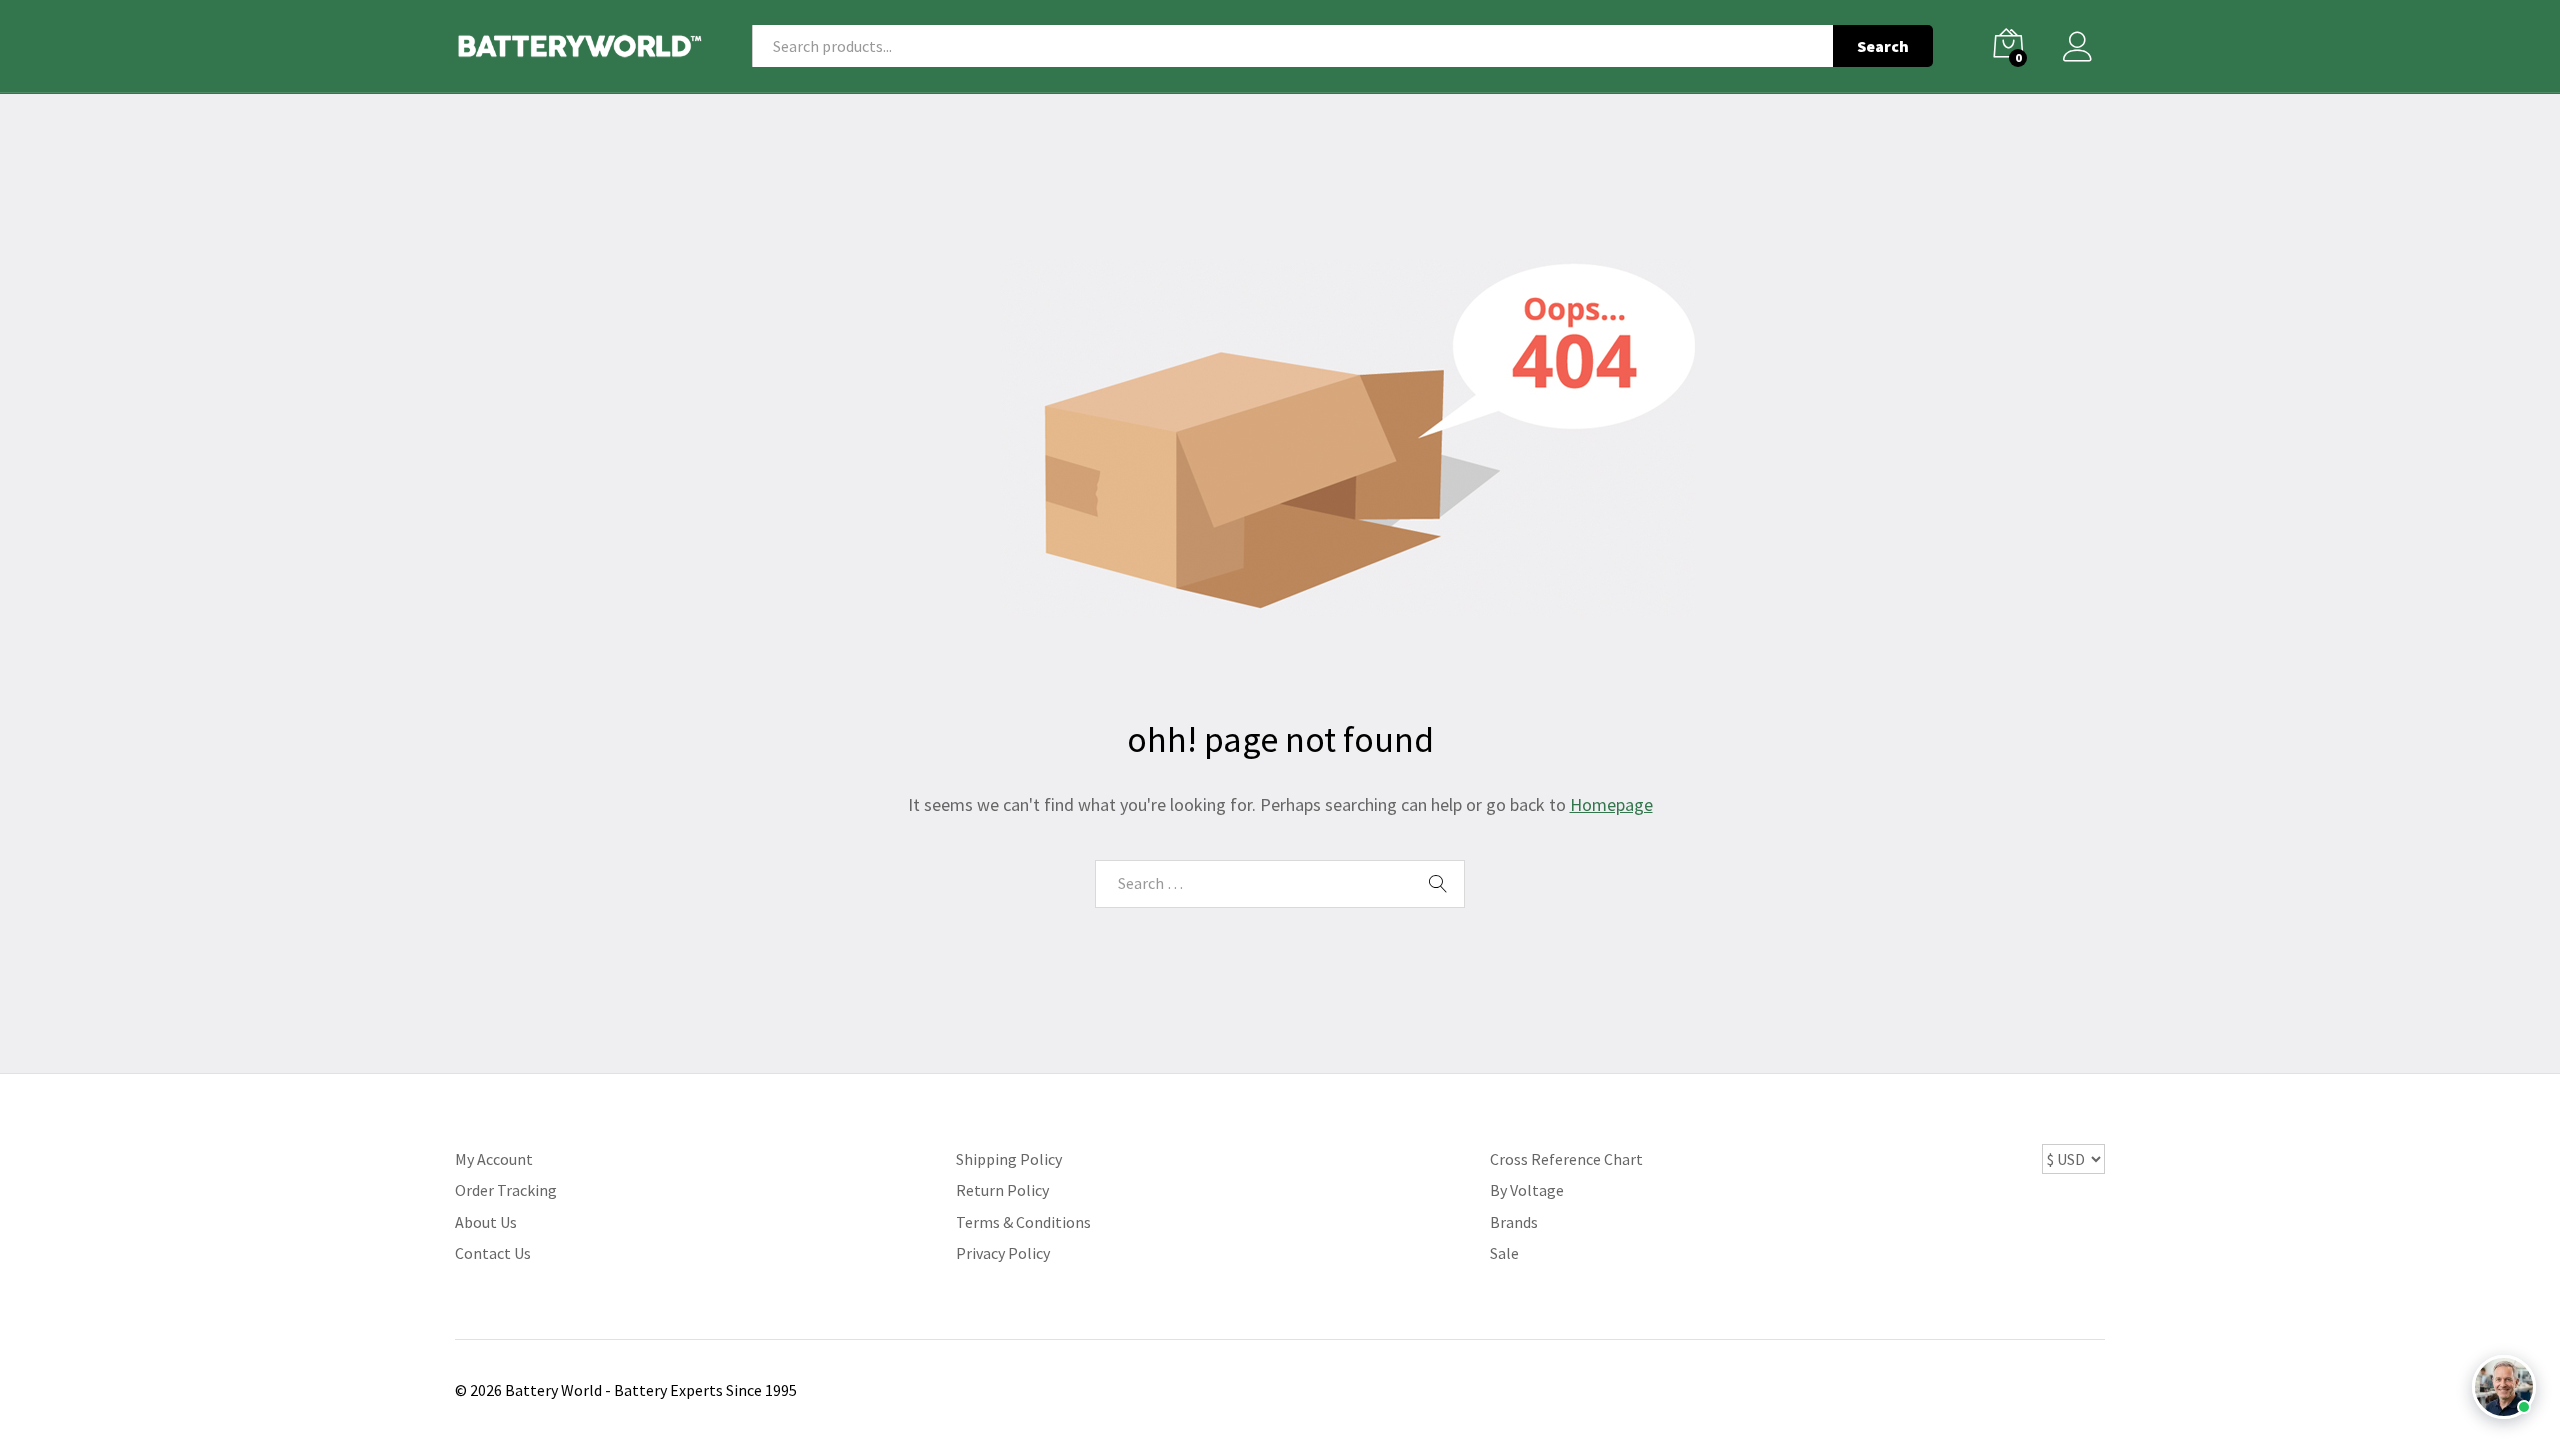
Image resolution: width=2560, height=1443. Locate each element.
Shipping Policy (1009, 1159)
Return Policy (1002, 1190)
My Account (494, 1159)
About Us (486, 1222)
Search (1883, 46)
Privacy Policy (1003, 1253)
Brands (1514, 1222)
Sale (1504, 1253)
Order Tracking (506, 1190)
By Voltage (1527, 1190)
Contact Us (493, 1253)
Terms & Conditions (1023, 1222)
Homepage (1611, 804)
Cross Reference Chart (1566, 1159)
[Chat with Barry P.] (2504, 1387)
